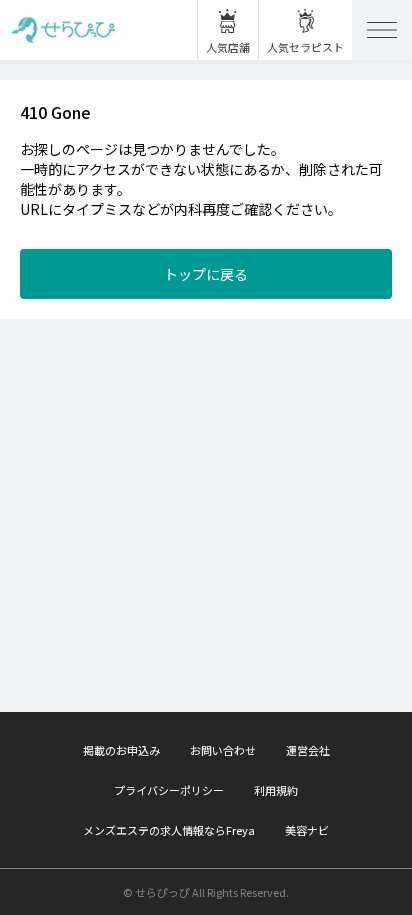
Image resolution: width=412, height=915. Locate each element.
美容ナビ (307, 830)
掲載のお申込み (121, 750)
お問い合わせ (223, 750)
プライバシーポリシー (169, 790)
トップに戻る (206, 274)
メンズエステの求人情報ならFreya (169, 830)
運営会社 (308, 750)
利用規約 (276, 790)
